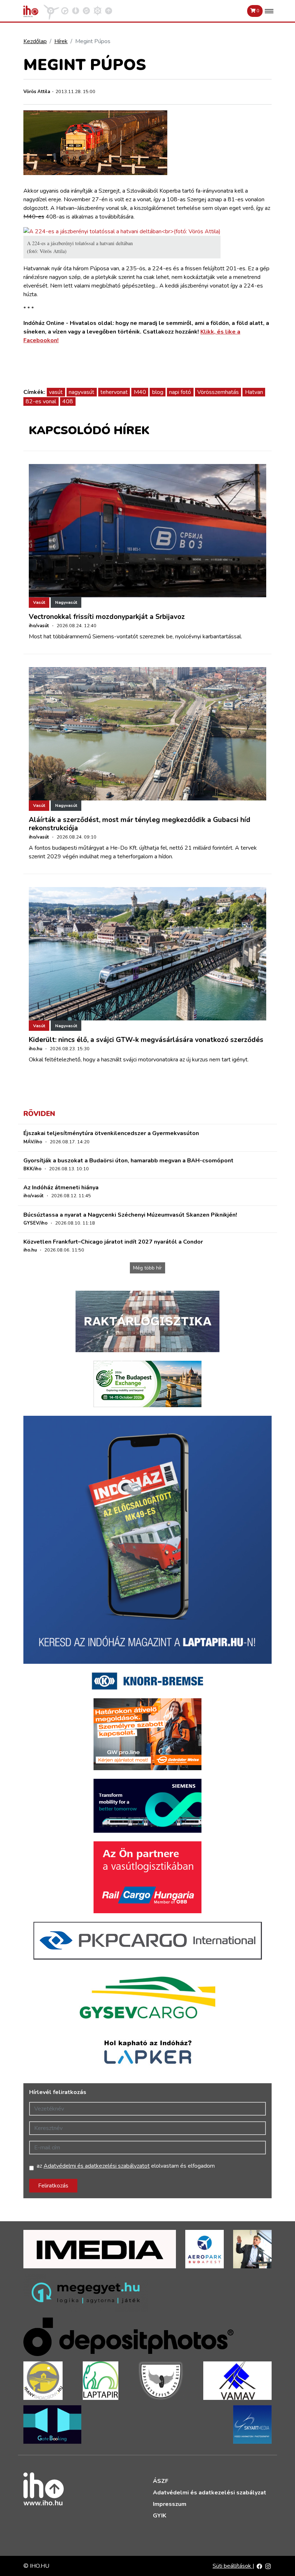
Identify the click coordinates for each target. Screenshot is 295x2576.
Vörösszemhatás (218, 392)
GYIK (160, 2516)
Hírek (61, 41)
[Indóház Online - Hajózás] (98, 10)
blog (158, 392)
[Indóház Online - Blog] (76, 10)
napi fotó (180, 392)
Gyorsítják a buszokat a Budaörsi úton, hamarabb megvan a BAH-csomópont (128, 1161)
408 (68, 401)
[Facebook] (259, 2566)
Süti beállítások (233, 2566)
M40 (140, 392)
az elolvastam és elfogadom (126, 2166)
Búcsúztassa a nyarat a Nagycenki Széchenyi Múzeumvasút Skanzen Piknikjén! (130, 1215)
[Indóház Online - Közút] (65, 10)
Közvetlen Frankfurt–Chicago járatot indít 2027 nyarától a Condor (113, 1242)
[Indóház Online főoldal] (109, 10)
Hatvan (254, 392)
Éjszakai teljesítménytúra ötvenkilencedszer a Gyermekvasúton (111, 1133)
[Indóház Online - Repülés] (51, 10)
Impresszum (170, 2504)
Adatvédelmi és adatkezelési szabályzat (210, 2493)
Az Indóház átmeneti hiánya (61, 1188)
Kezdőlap (35, 41)
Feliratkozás (53, 2186)
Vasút (39, 602)
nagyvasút (81, 392)
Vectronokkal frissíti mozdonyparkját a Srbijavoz (107, 617)
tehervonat (114, 392)
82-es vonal (41, 401)
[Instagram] (268, 2566)
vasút (56, 392)
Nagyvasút (66, 602)
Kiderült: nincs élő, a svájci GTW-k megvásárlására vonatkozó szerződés (146, 1040)
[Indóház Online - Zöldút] (86, 10)
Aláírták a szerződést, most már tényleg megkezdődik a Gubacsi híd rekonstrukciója (140, 824)
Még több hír (147, 1268)
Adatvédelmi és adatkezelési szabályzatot (97, 2166)
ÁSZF (161, 2481)
